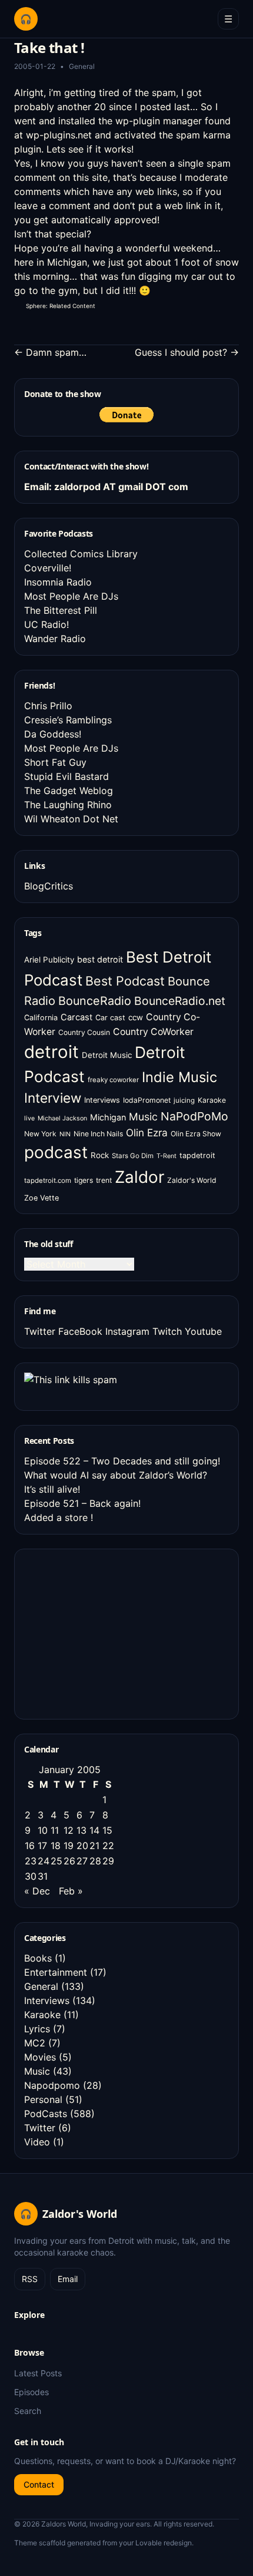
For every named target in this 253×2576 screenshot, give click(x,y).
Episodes (31, 2392)
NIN (65, 1134)
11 (55, 1830)
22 (108, 1846)
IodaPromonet (147, 1100)
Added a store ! (59, 1517)
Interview (53, 1098)
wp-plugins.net (59, 135)
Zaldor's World (192, 1180)
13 (81, 1830)
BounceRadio (95, 1001)
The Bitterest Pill (61, 610)
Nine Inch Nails (98, 1134)
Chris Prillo (48, 706)
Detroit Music (107, 1055)
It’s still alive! (52, 1489)
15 (107, 1830)
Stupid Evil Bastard (66, 776)
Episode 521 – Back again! (82, 1503)
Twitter (40, 1331)
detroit (51, 1052)
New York (40, 1134)
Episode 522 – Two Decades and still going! (122, 1461)
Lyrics (37, 2029)
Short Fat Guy (55, 762)
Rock (100, 1155)
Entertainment (56, 1972)
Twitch (167, 1331)
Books (38, 1958)
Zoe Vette (41, 1198)
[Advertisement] (112, 1632)
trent (104, 1180)
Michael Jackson (62, 1118)
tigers (84, 1180)
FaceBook (80, 1331)
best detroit (100, 959)
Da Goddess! (53, 734)
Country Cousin (84, 1032)
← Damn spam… (50, 352)
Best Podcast (125, 981)
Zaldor (139, 1177)
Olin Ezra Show (196, 1134)
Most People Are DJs (71, 596)
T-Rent (167, 1156)
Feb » (71, 1891)
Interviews (102, 1100)
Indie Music (179, 1077)
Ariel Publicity (49, 960)
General (82, 66)
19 (69, 1846)
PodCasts (46, 2114)
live (29, 1118)
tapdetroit (197, 1155)
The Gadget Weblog (69, 791)
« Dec (37, 1891)
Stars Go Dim (133, 1156)
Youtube (203, 1331)
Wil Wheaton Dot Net (71, 819)
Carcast (76, 1017)
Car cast (110, 1018)
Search (28, 2411)
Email (68, 2279)
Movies (40, 2057)
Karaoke (212, 1100)
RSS (30, 2279)
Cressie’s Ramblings (68, 720)
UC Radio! (46, 624)
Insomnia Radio (58, 582)
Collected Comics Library (81, 554)
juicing (184, 1100)
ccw (136, 1017)
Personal (43, 2099)
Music (143, 1117)
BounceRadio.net (180, 1001)
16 (30, 1846)
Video (37, 2142)
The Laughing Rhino (68, 805)
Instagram (127, 1331)
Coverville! (48, 568)
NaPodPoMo (194, 1116)
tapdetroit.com (48, 1180)
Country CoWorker (153, 1032)
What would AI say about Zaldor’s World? (116, 1475)
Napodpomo (52, 2085)
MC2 (35, 2043)
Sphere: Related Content (61, 306)
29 (108, 1861)
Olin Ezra (147, 1132)
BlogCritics (49, 886)
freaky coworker (113, 1080)
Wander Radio (55, 639)
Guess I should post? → (187, 352)
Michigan (108, 1117)
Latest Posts (38, 2373)
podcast (56, 1152)
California (41, 1018)
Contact (39, 2484)
